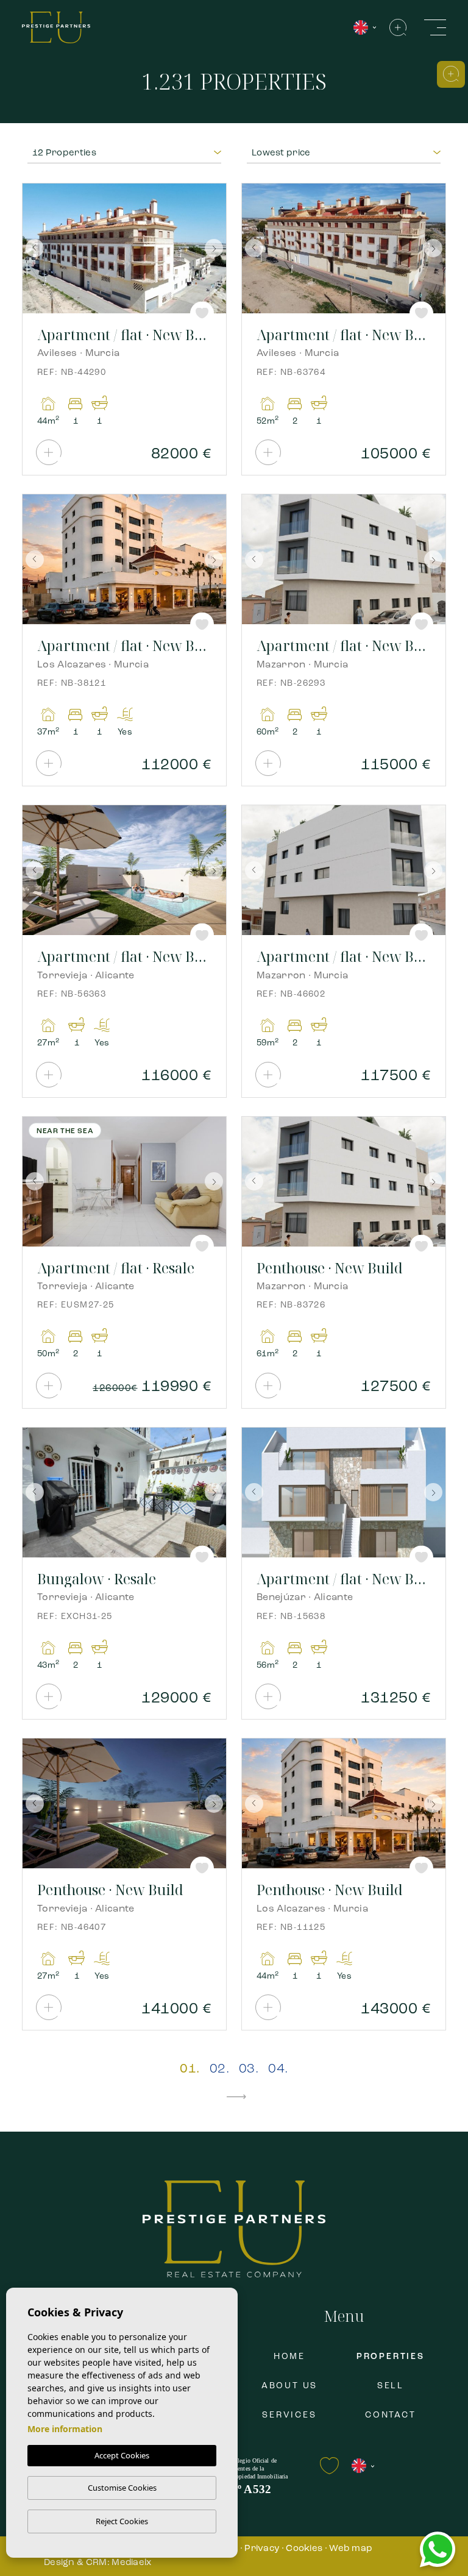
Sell (391, 2386)
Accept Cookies (122, 2455)
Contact (391, 2415)
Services (289, 2415)
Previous (35, 248)
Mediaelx (131, 2563)
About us (289, 2386)
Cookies (304, 2549)
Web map (351, 2549)
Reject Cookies (122, 2521)
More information (65, 2429)
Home (289, 2357)
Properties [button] (391, 2357)
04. (278, 2069)
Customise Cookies (122, 2488)
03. (249, 2069)
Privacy (262, 2549)
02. (219, 2069)
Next (214, 248)
